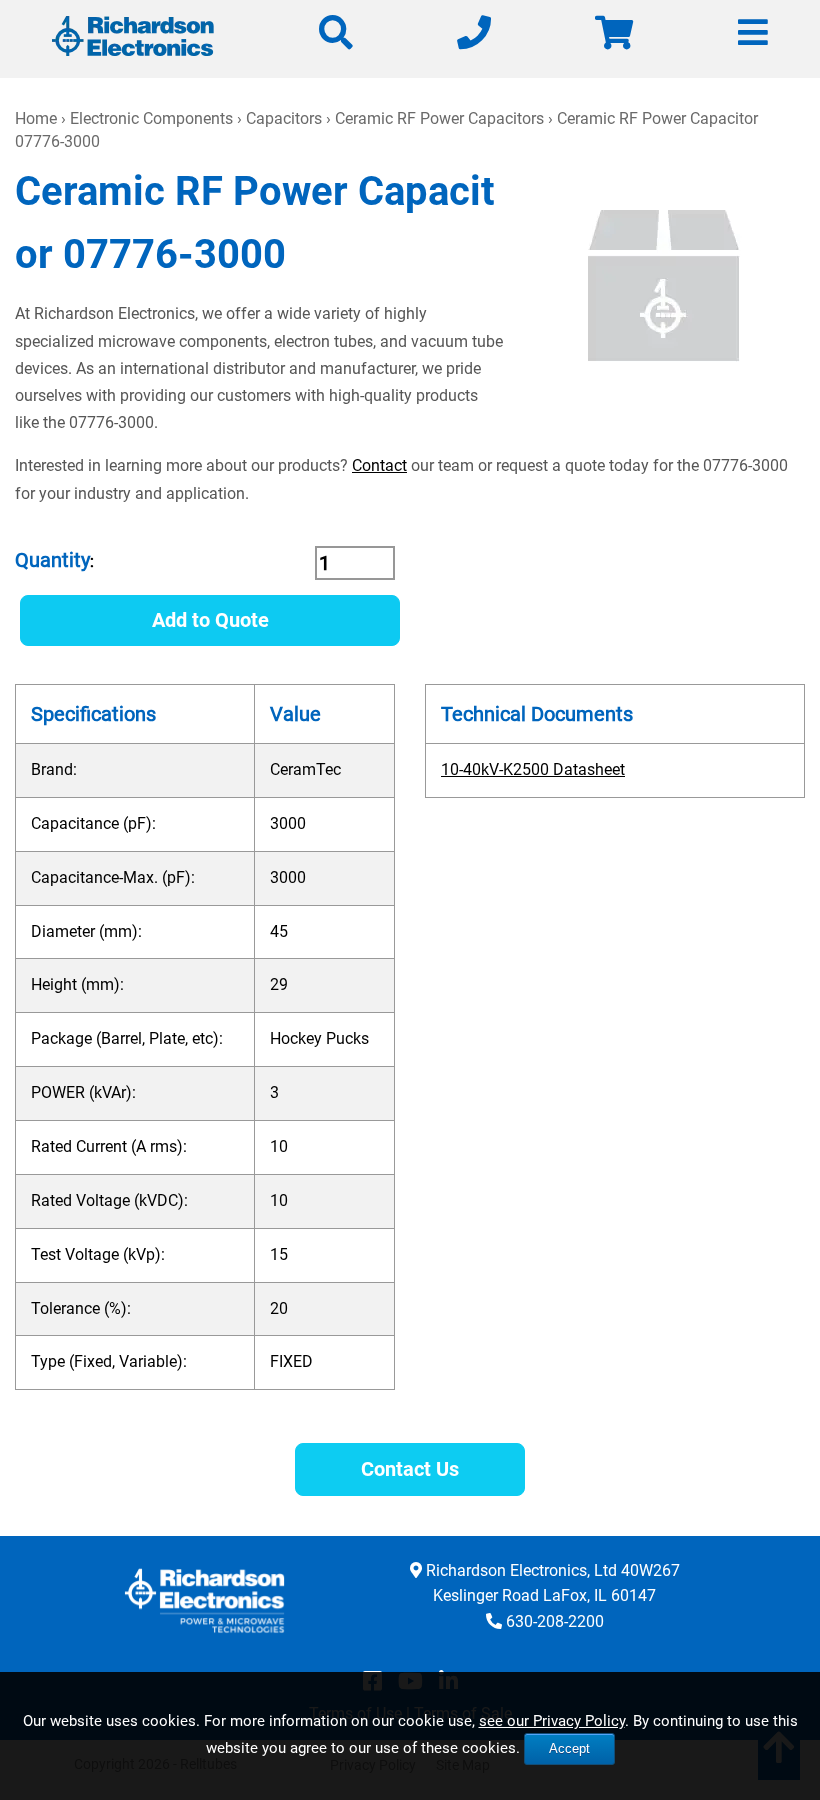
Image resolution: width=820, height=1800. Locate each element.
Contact (379, 465)
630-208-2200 (555, 1621)
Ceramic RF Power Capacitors (439, 118)
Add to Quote (210, 620)
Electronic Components (151, 118)
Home (36, 118)
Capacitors (284, 118)
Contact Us (410, 1469)
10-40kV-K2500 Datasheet (533, 769)
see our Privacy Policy (552, 1721)
